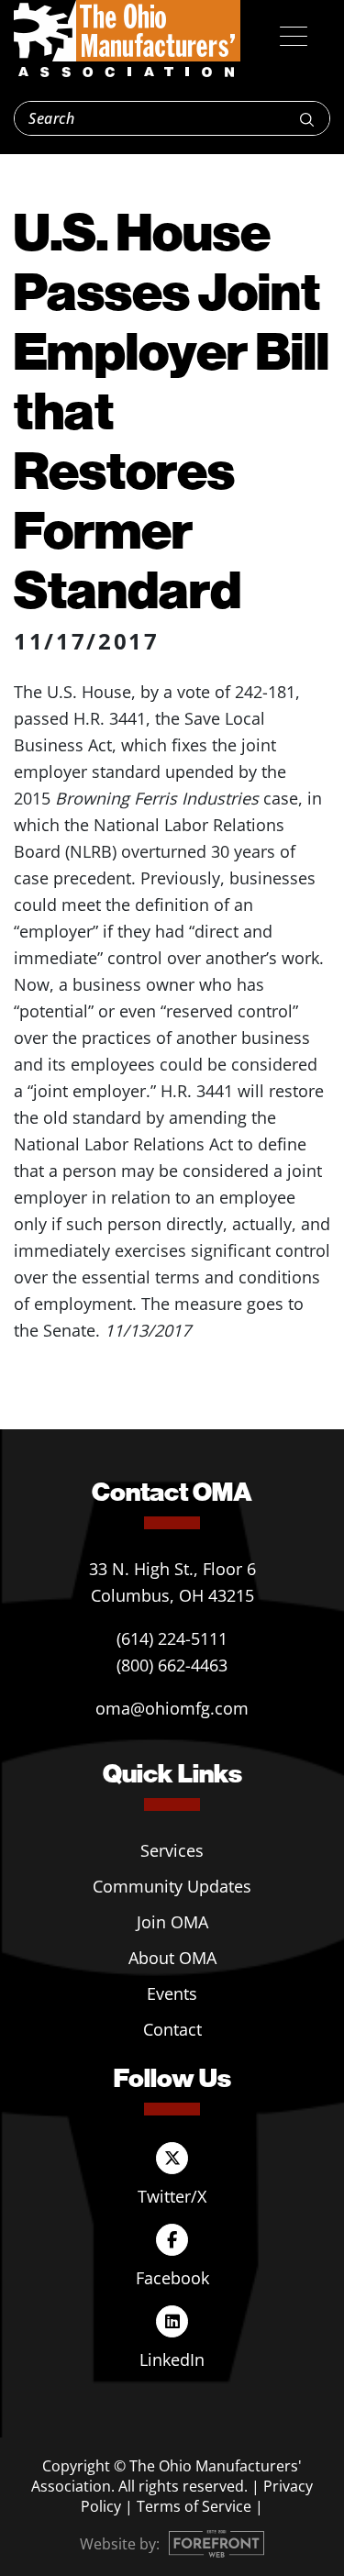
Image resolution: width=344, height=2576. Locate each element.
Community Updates (172, 1886)
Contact (172, 2029)
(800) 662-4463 (172, 1665)
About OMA (172, 1958)
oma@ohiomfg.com (172, 1708)
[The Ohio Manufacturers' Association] (127, 39)
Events (172, 1993)
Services (172, 1850)
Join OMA (172, 1922)
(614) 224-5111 (172, 1638)
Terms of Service (194, 2506)
